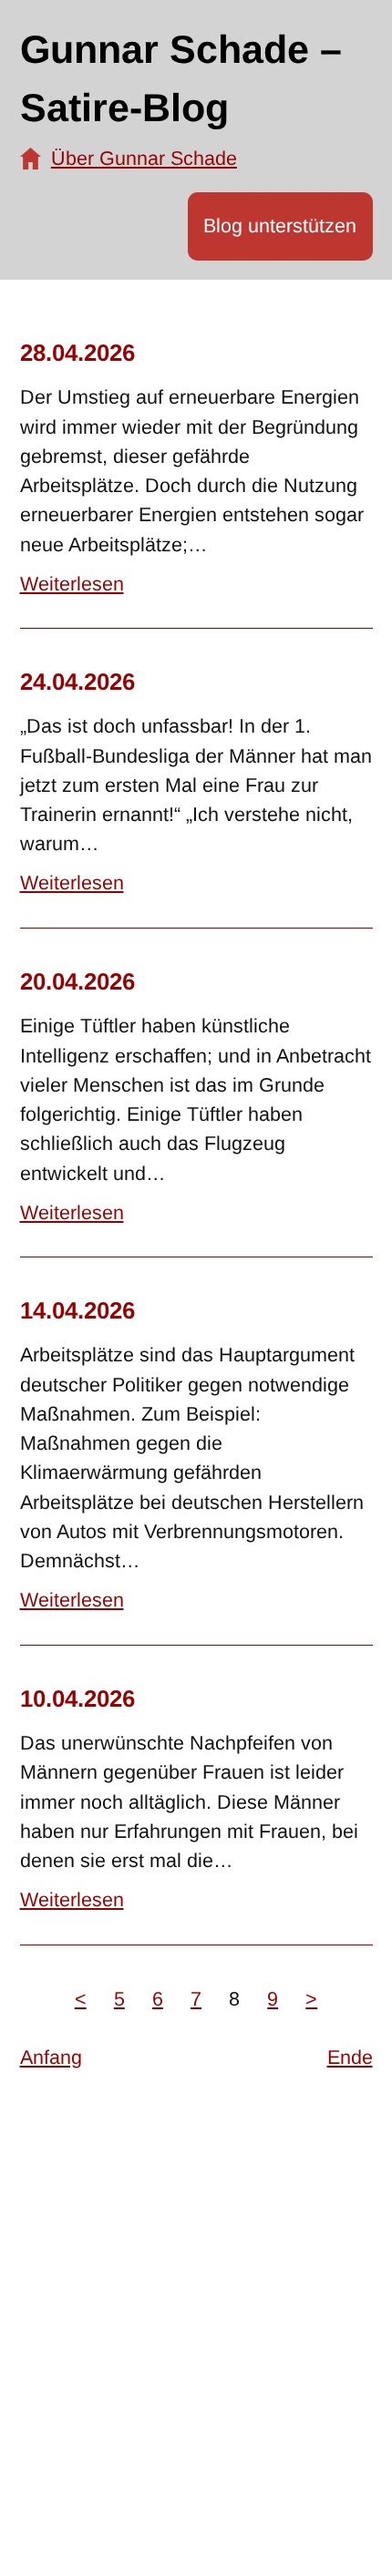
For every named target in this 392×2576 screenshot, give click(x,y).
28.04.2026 (77, 353)
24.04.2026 (77, 682)
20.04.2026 (77, 981)
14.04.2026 (77, 1310)
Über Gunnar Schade (144, 159)
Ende (350, 2058)
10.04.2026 (77, 1699)
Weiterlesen (72, 584)
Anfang (51, 2058)
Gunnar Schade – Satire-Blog (181, 79)
